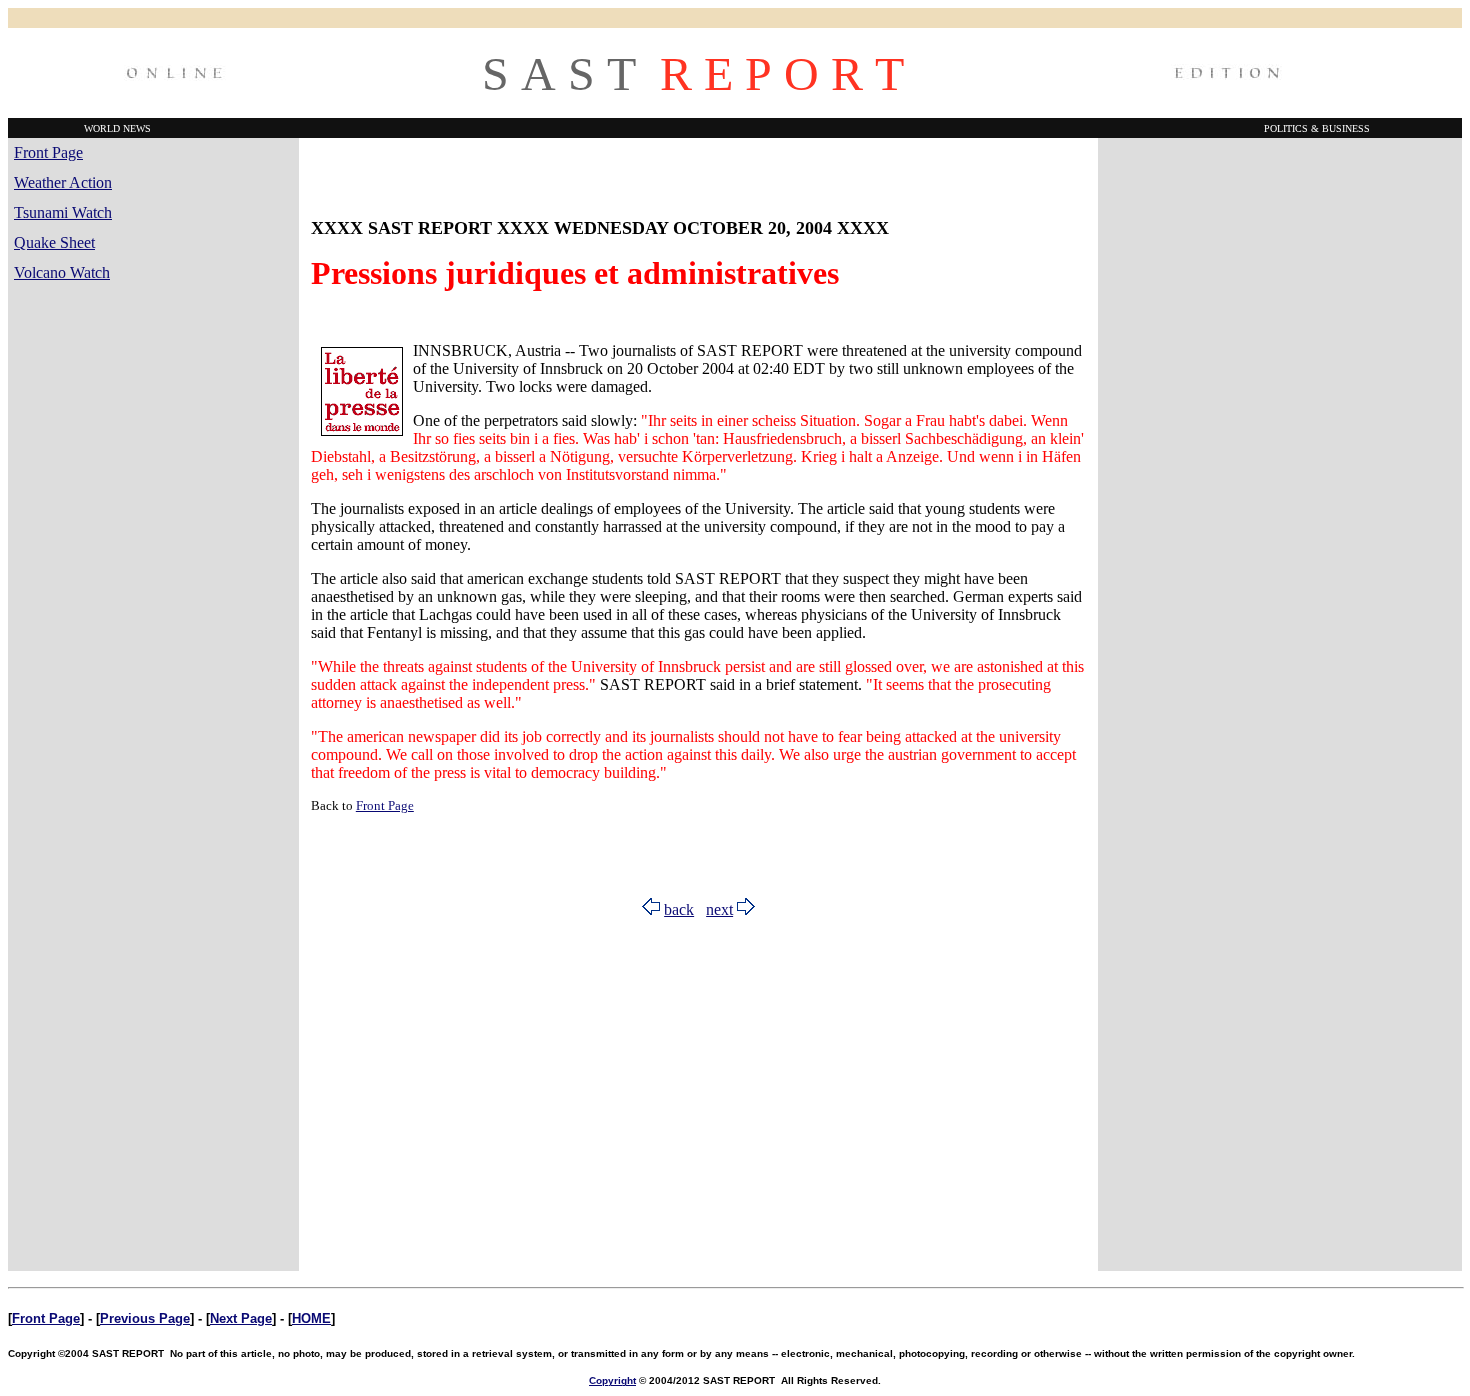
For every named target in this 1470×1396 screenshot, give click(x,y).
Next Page (241, 1318)
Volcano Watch (62, 272)
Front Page (48, 152)
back (679, 909)
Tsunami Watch (63, 212)
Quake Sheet (54, 242)
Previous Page (145, 1318)
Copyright (612, 1380)
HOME (311, 1318)
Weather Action (63, 182)
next (719, 909)
